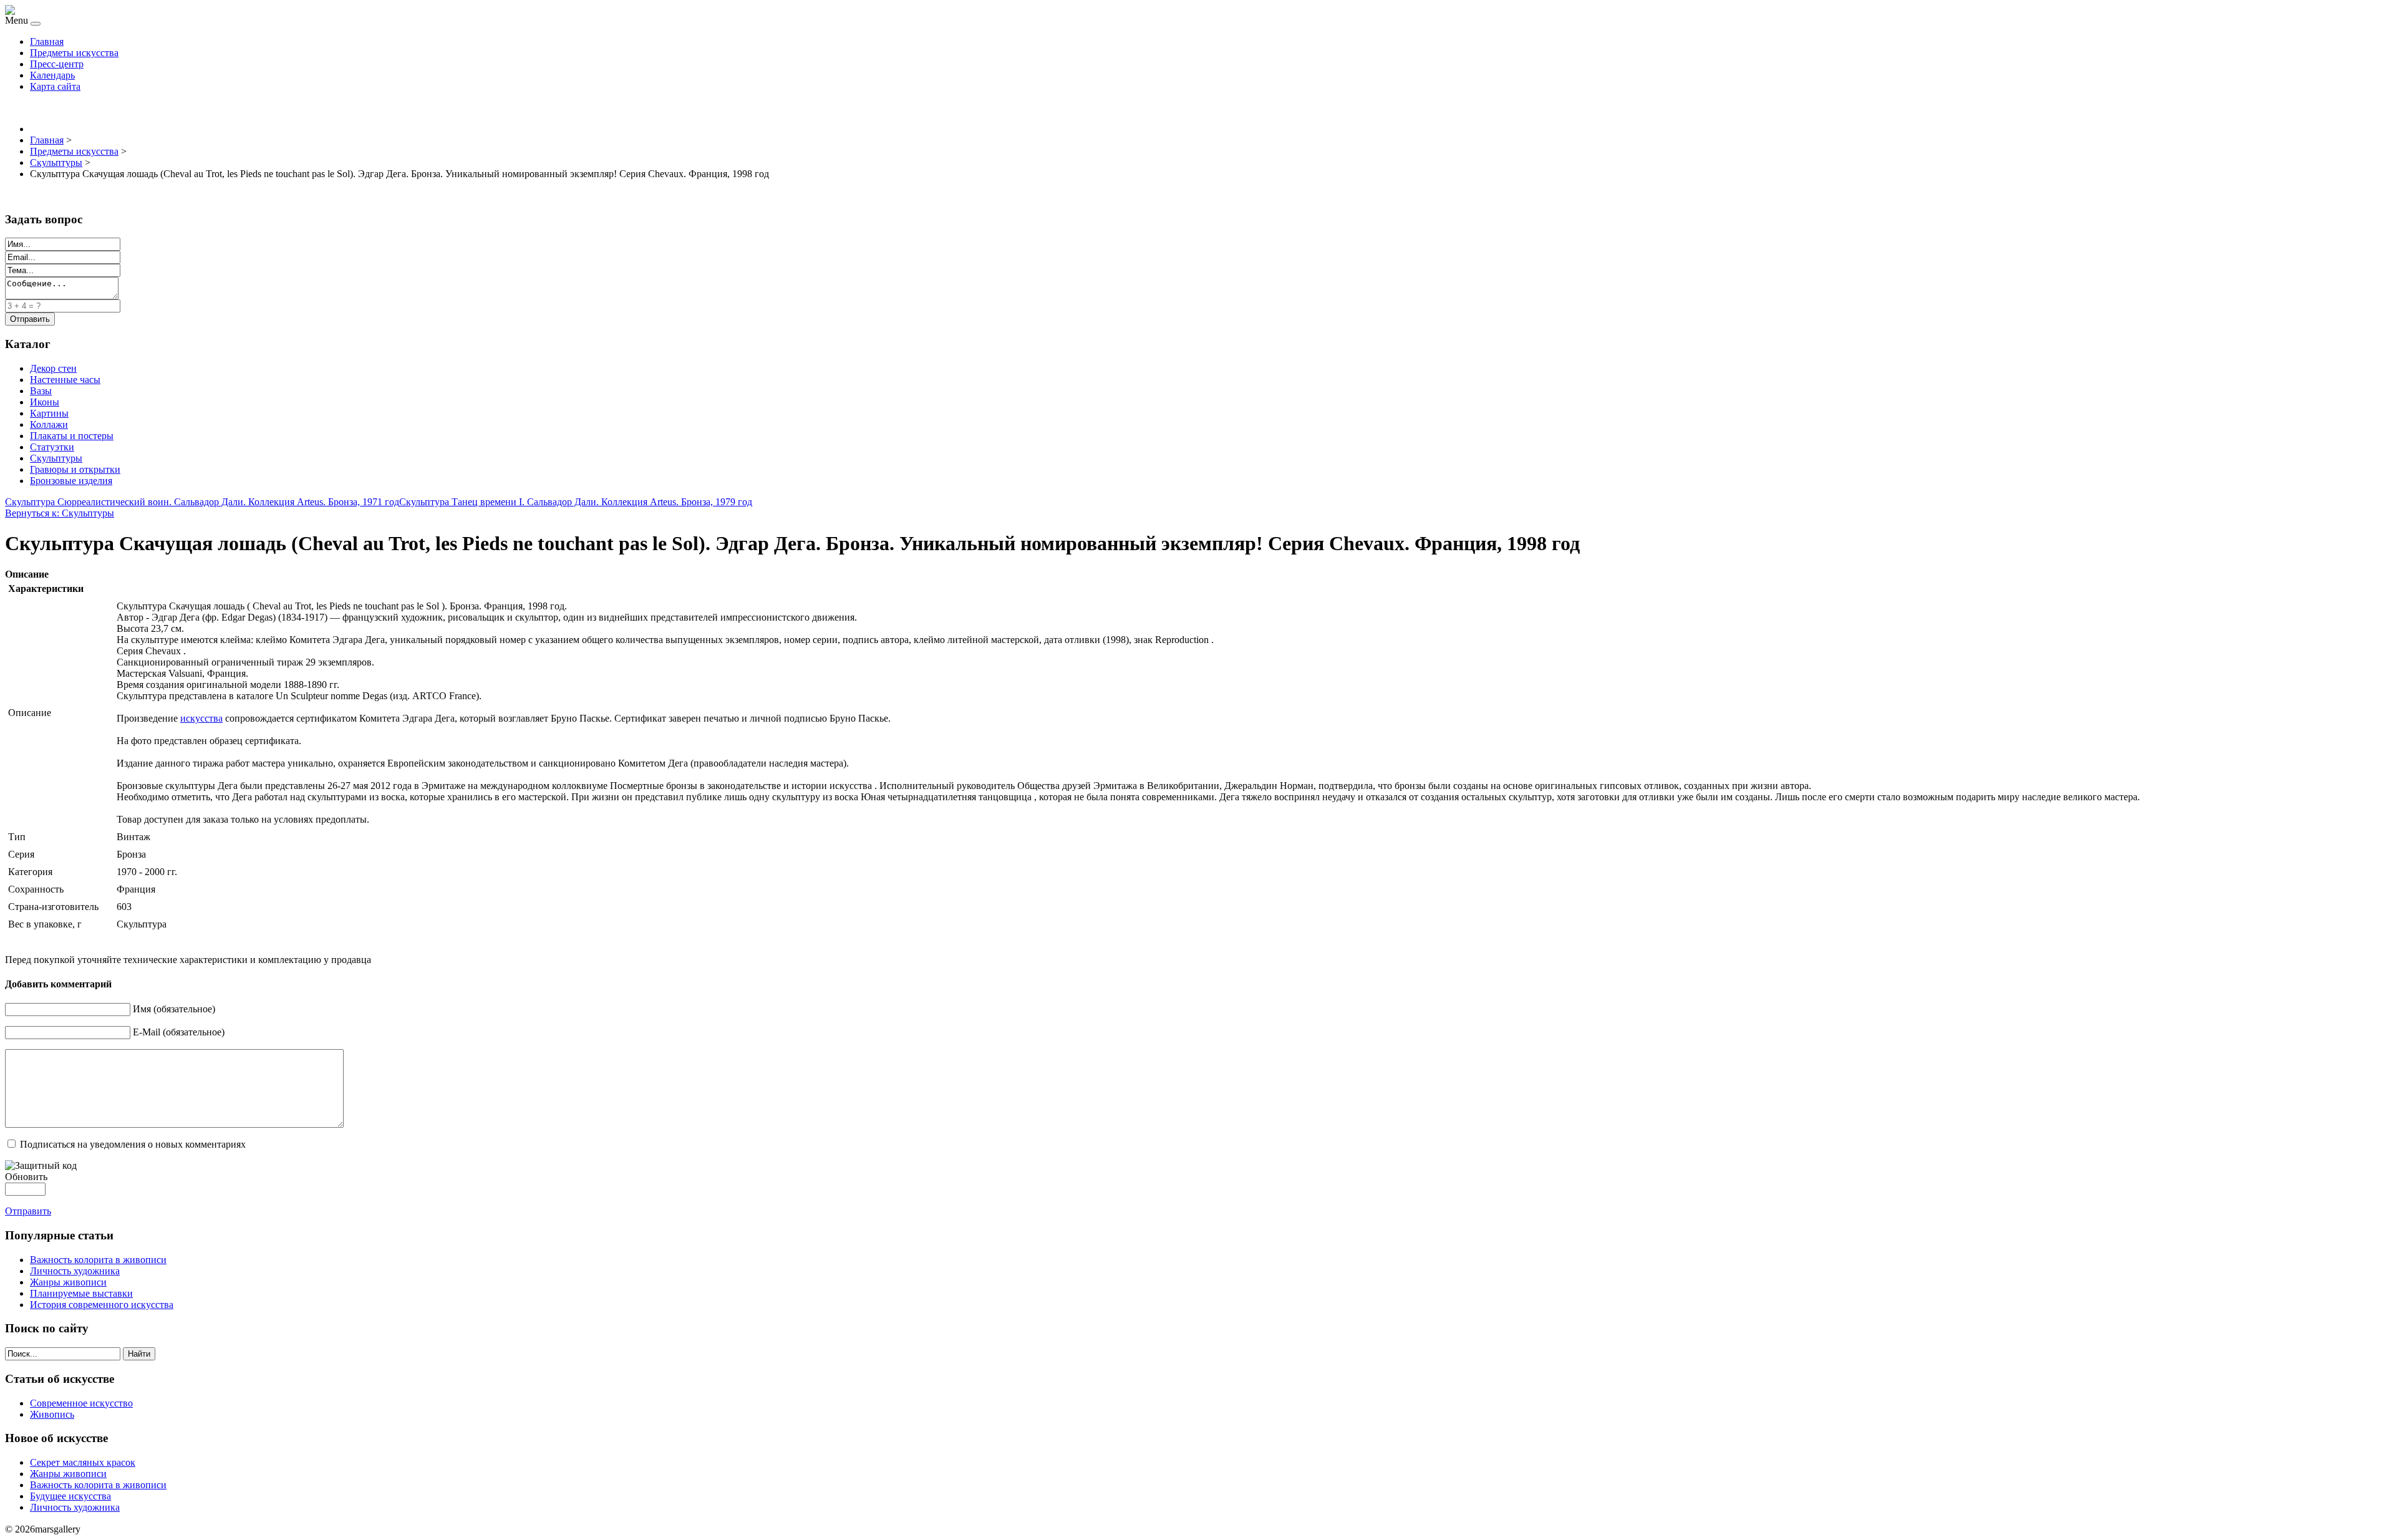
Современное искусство (81, 1403)
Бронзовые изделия (71, 481)
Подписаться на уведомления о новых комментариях (133, 1144)
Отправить (28, 1211)
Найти (139, 1354)
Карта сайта (55, 86)
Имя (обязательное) (174, 1009)
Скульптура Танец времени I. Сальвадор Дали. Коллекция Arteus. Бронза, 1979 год (576, 502)
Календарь (52, 75)
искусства (201, 718)
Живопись (52, 1414)
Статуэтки (52, 447)
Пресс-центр (57, 64)
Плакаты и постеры (72, 436)
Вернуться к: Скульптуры (60, 513)
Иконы (45, 402)
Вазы (41, 391)
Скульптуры (56, 458)
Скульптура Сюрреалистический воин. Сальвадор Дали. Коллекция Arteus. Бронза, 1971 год (202, 502)
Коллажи (49, 424)
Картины (49, 413)
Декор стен (53, 368)
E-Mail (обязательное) (179, 1032)
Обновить (26, 1177)
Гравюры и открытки (75, 469)
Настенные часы (65, 380)
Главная (47, 41)
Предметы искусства (74, 53)
